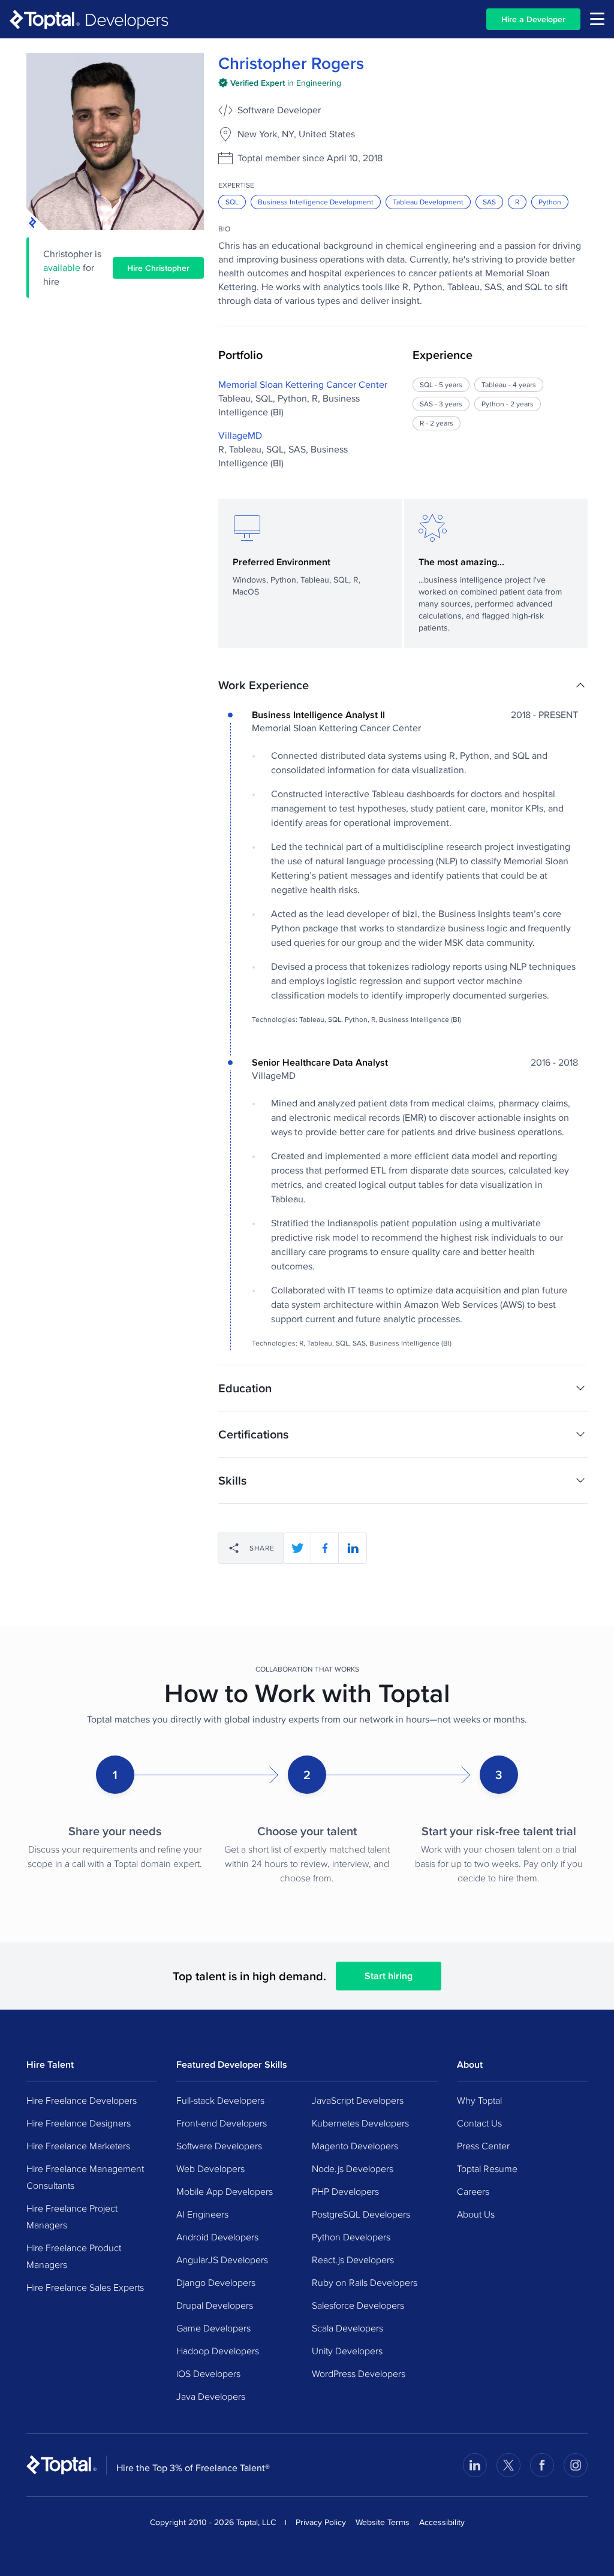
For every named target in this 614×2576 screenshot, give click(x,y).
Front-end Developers (222, 2123)
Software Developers (219, 2146)
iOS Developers (208, 2373)
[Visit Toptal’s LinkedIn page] (475, 2465)
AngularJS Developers (222, 2260)
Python (550, 202)
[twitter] (297, 1548)
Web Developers (210, 2168)
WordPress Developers (359, 2373)
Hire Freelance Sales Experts (85, 2287)
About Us (476, 2214)
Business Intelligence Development (316, 202)
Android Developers (217, 2237)
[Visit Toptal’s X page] (508, 2465)
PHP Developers (345, 2191)
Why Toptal (479, 2100)
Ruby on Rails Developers (365, 2282)
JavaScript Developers (358, 2100)
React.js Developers (353, 2260)
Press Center (483, 2146)
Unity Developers (347, 2351)
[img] (280, 83)
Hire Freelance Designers (79, 2123)
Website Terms (383, 2522)
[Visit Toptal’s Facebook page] (542, 2465)
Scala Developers (347, 2328)
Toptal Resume (487, 2168)
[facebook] (325, 1548)
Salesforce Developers (358, 2305)
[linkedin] (353, 1548)
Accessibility (442, 2522)
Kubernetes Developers (360, 2123)
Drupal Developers (215, 2305)
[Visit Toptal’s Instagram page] (576, 2465)
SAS (489, 202)
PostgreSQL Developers (361, 2214)
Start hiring (389, 1976)
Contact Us (479, 2123)
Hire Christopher (158, 268)
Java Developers (211, 2396)
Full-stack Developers (220, 2100)
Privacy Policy (321, 2522)
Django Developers (216, 2282)
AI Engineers (202, 2214)
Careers (473, 2191)
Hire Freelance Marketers (78, 2146)
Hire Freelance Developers (82, 2100)
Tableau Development (428, 202)
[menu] (597, 19)
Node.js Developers (353, 2168)
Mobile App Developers (225, 2191)
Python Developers (351, 2237)
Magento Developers (355, 2146)
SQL (232, 202)
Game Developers (213, 2328)
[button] (403, 685)
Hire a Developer (533, 19)
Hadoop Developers (218, 2351)
